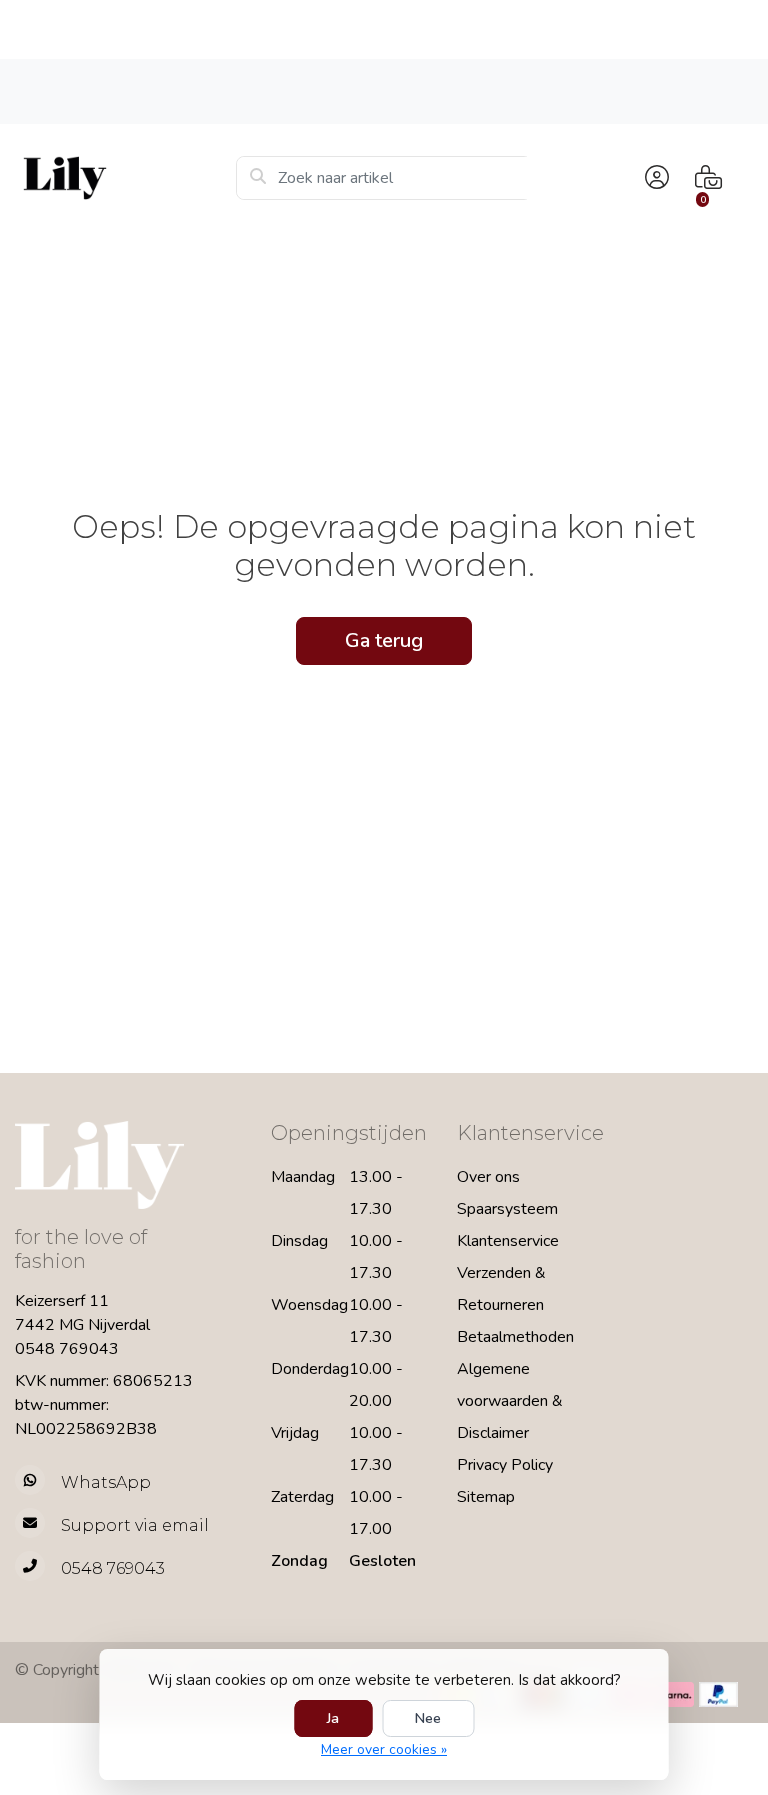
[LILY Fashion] (125, 178)
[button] (654, 178)
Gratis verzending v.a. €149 (119, 90)
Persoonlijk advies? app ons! (672, 90)
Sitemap (486, 1497)
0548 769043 (67, 1349)
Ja (333, 1718)
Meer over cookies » (384, 1749)
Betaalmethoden (515, 1337)
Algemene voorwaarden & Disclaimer (510, 1401)
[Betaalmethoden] (674, 1694)
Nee (428, 1718)
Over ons (488, 1177)
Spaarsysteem (507, 1209)
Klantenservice (508, 1241)
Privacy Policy (505, 1465)
